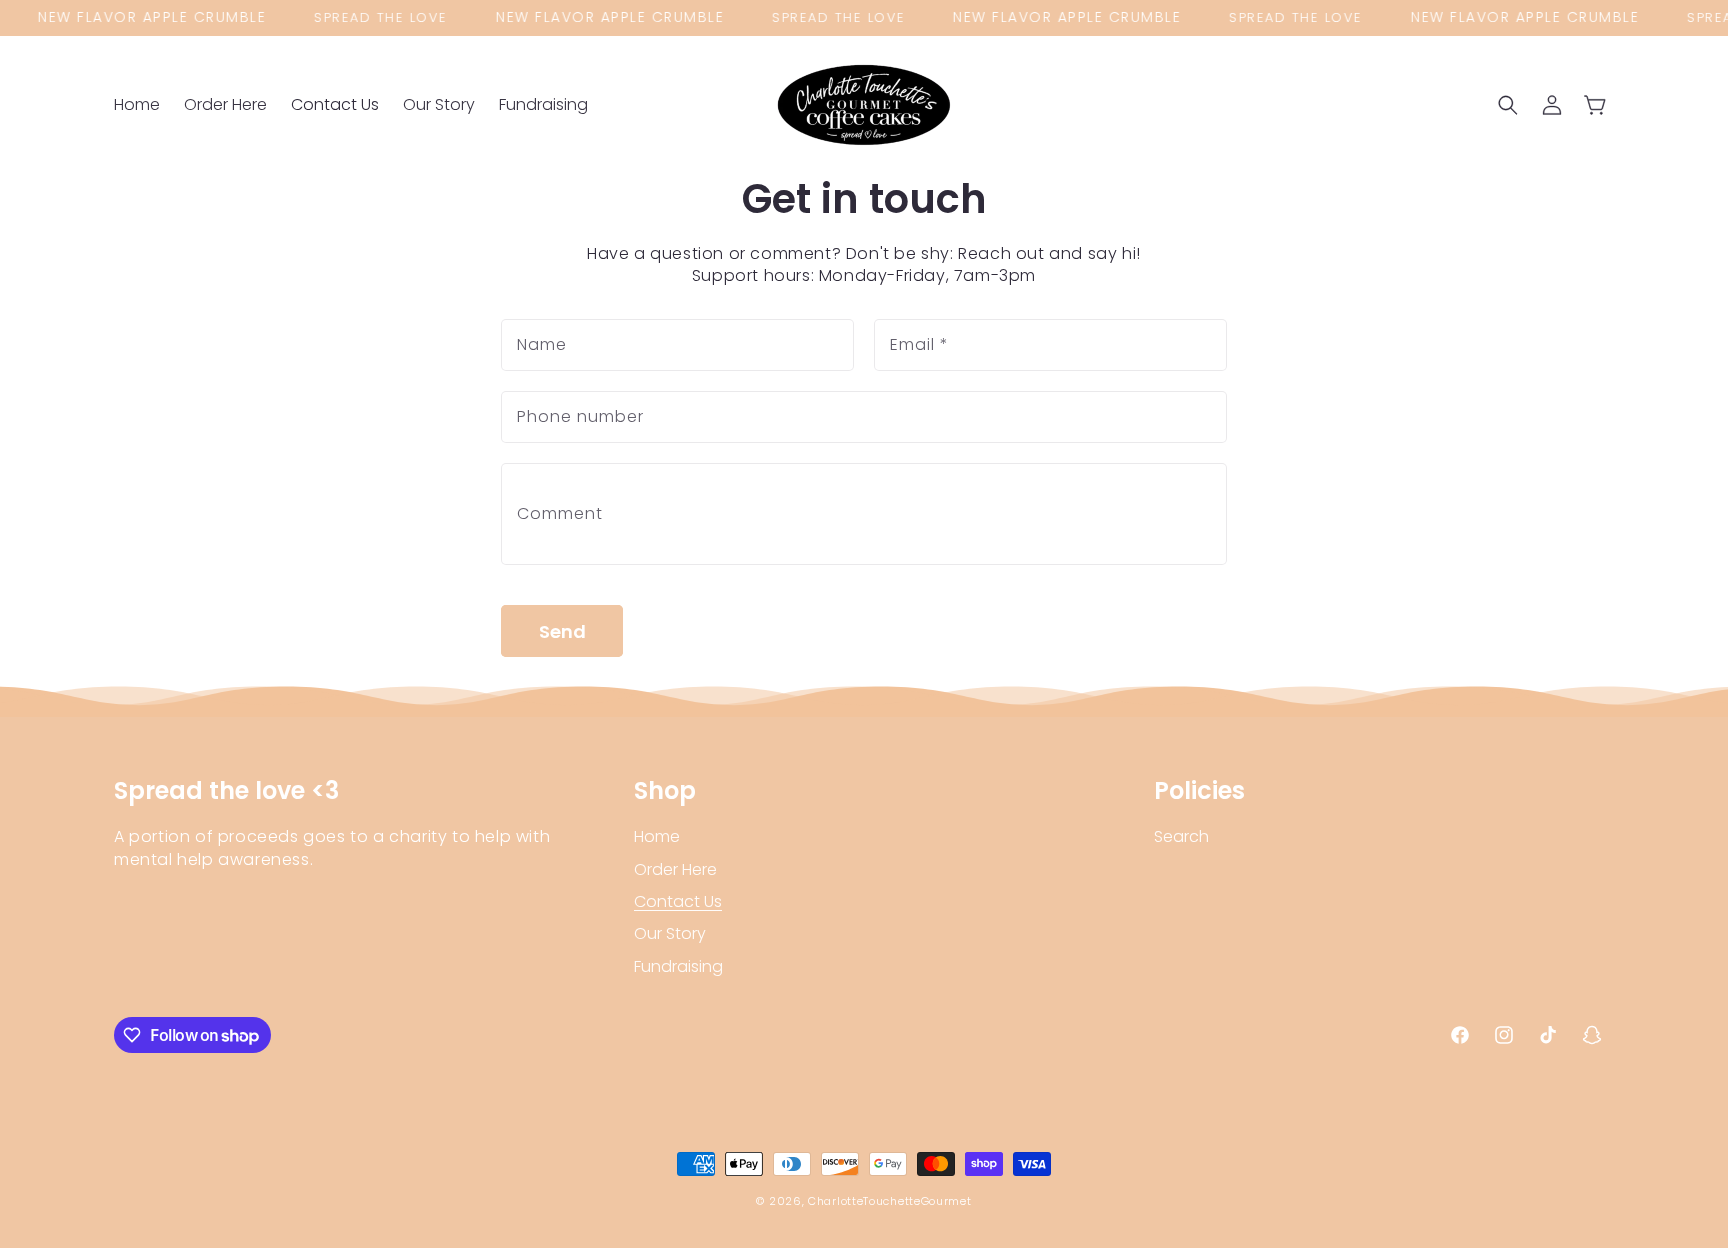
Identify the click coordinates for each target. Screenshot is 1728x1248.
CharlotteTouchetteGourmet (890, 1201)
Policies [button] (1199, 791)
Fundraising (678, 966)
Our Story (670, 933)
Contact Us (678, 901)
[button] (1508, 105)
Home (657, 837)
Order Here (675, 869)
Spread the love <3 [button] (226, 791)
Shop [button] (665, 791)
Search (1181, 837)
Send (562, 631)
